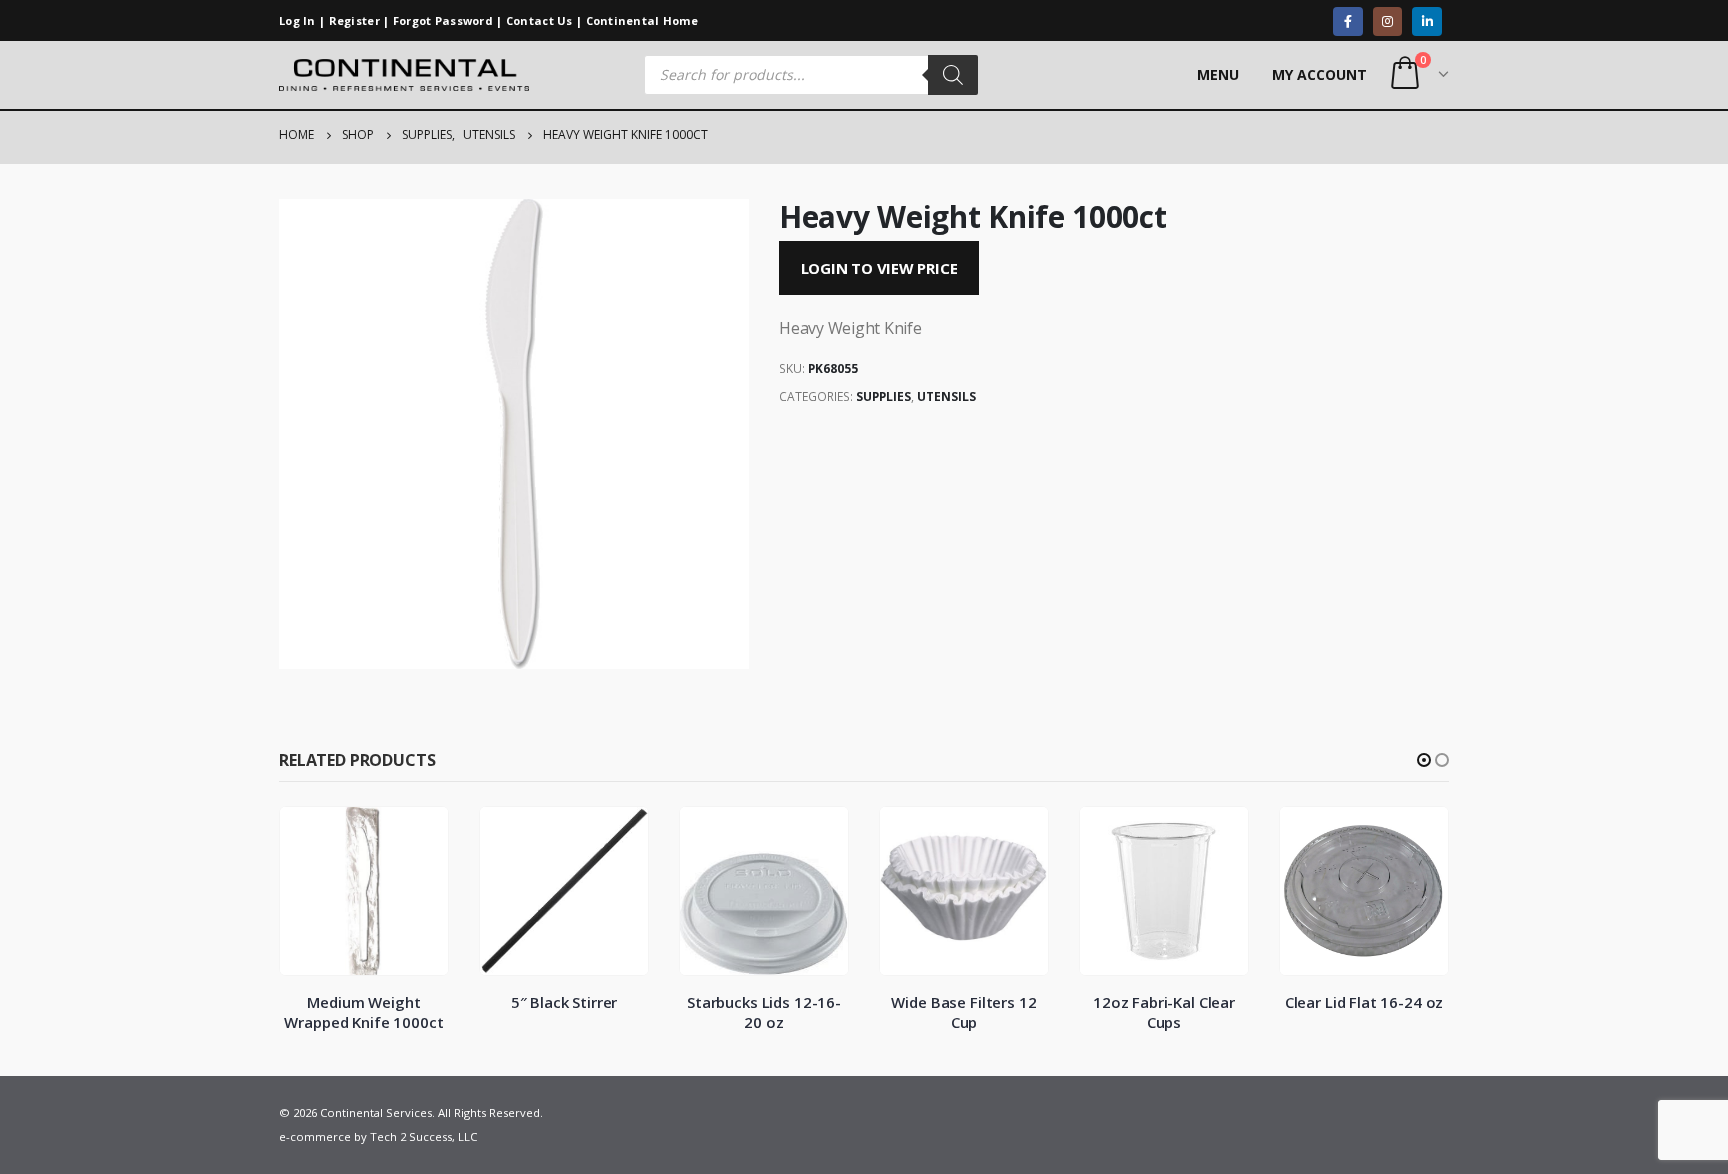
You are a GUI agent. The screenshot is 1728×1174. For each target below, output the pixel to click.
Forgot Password (443, 20)
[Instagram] (1387, 21)
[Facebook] (1347, 21)
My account (1319, 74)
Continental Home (642, 20)
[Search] (953, 75)
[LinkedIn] (1426, 21)
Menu (1218, 74)
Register (354, 20)
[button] (1424, 760)
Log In (297, 20)
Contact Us (539, 20)
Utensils (946, 396)
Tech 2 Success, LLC (423, 1136)
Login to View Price (879, 268)
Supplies (883, 396)
